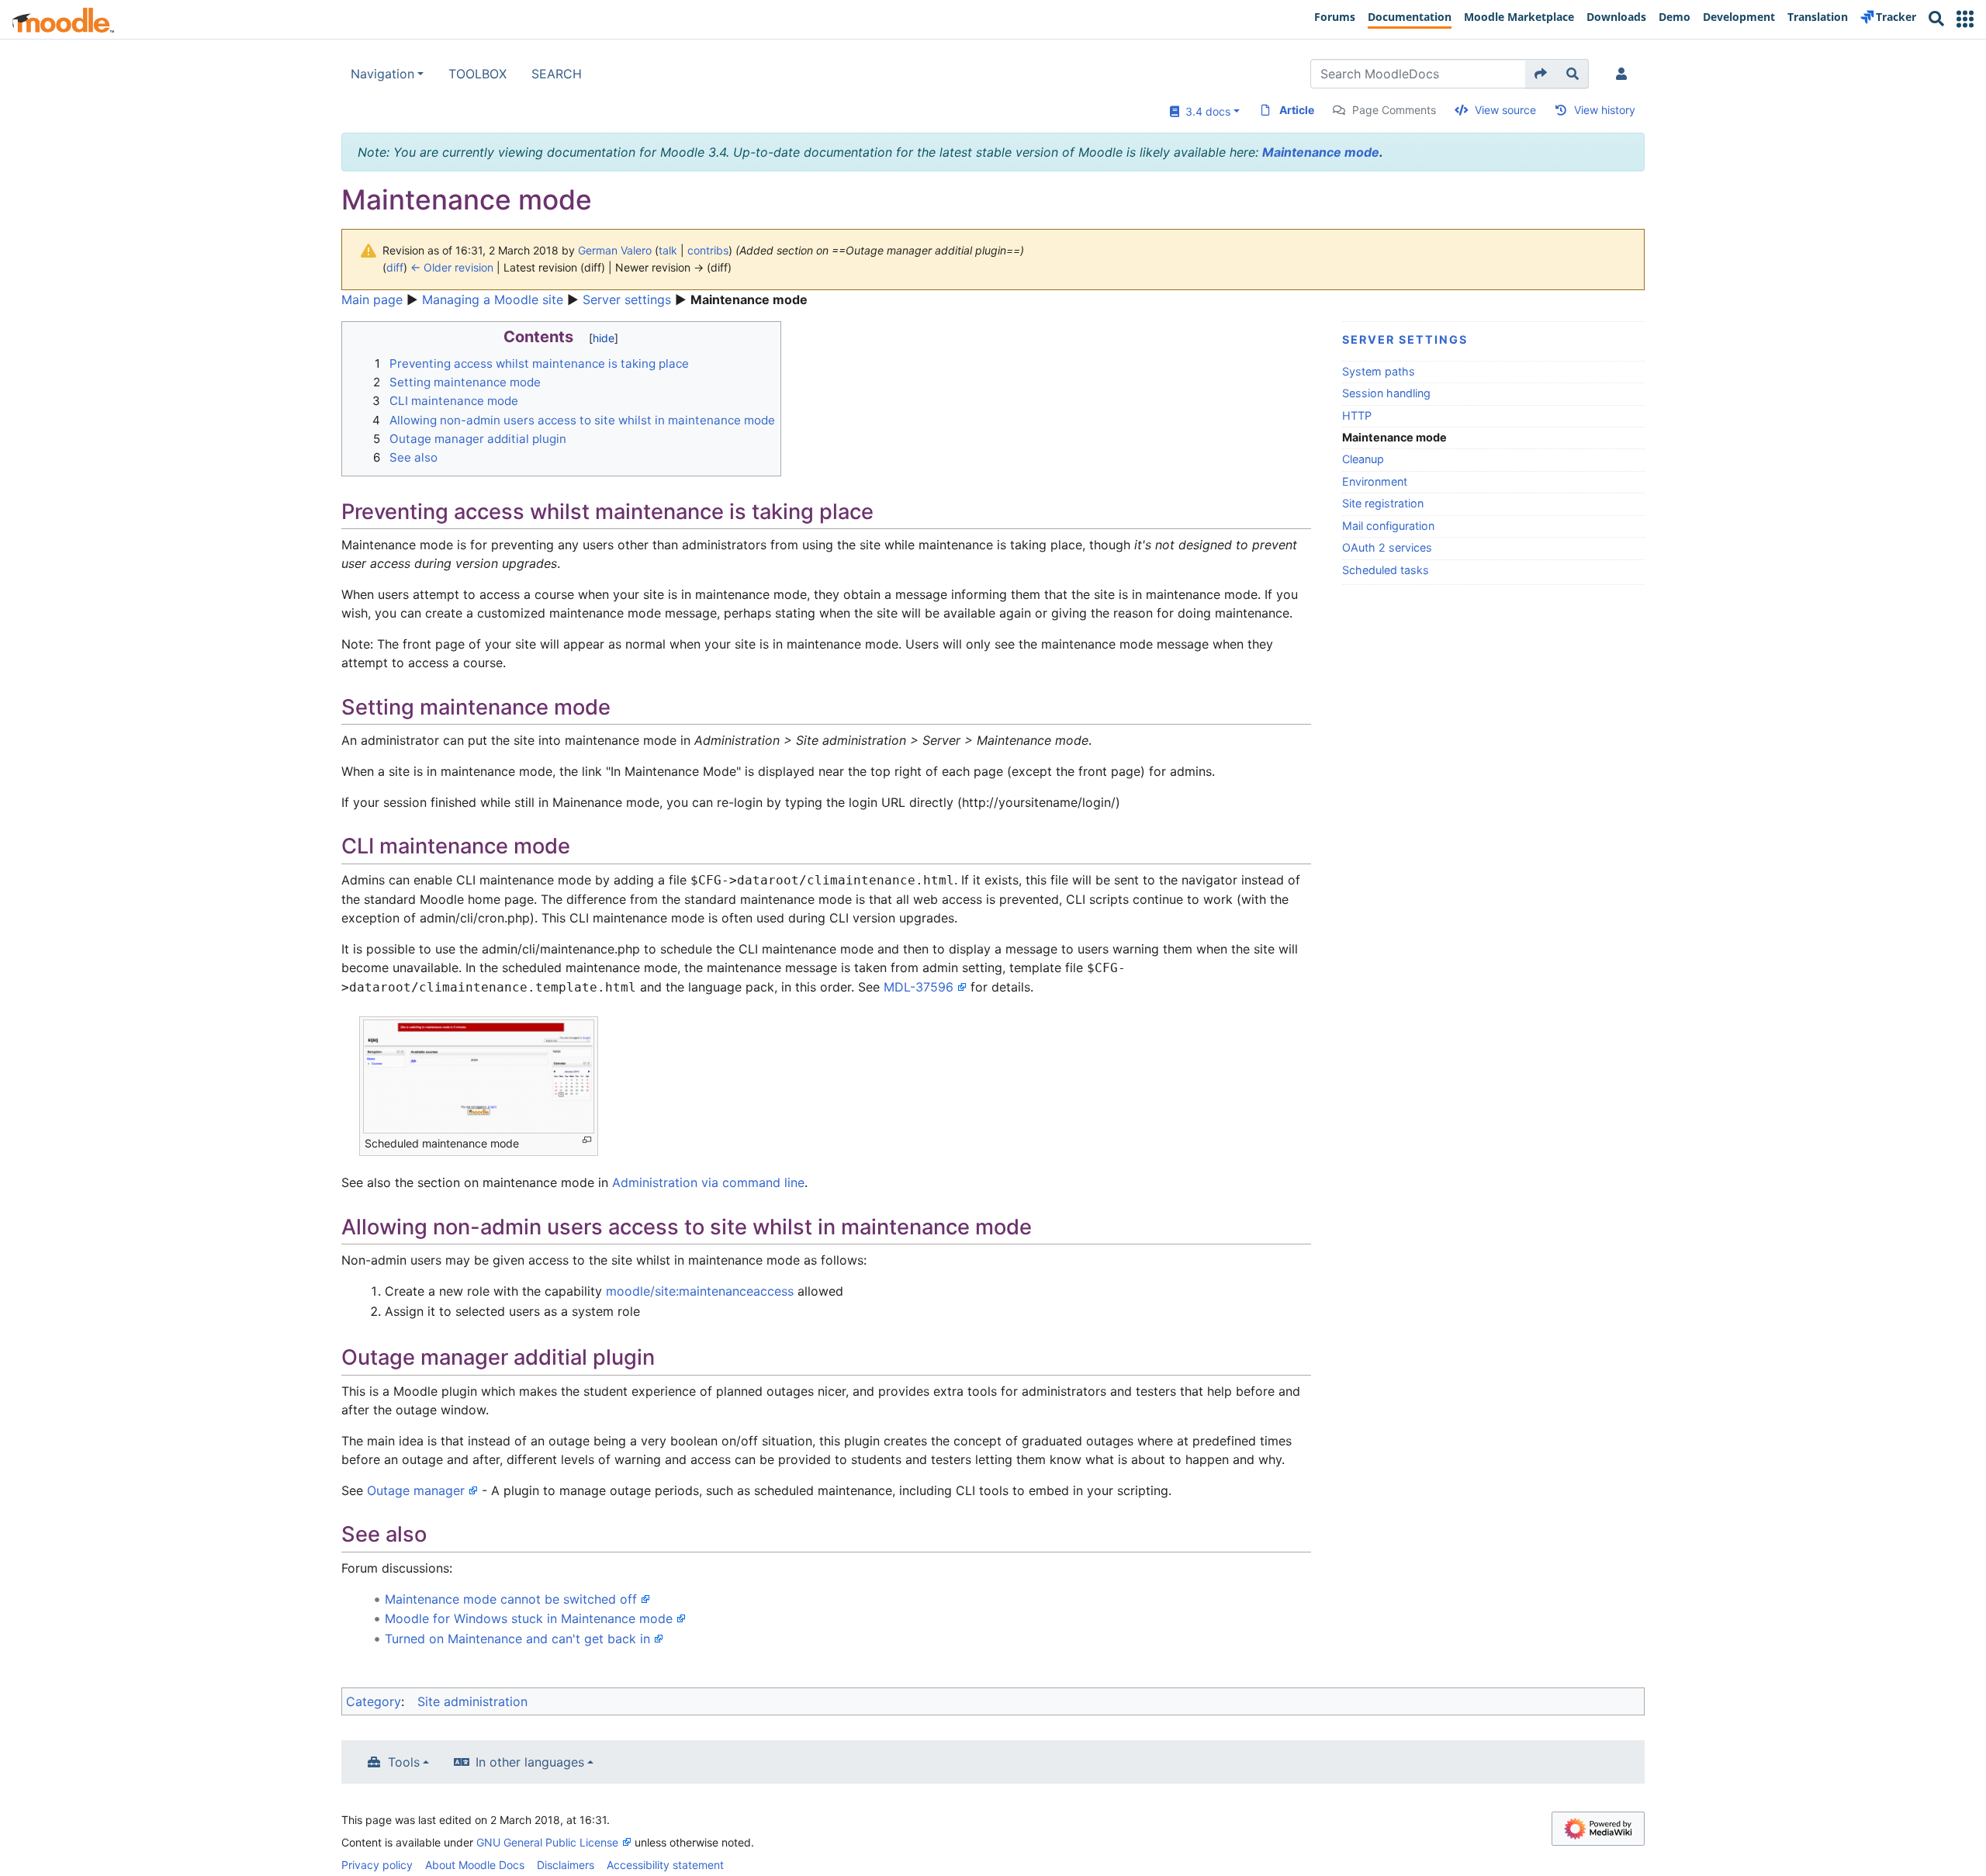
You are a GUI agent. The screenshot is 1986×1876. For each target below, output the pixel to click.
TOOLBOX (477, 74)
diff (395, 267)
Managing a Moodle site (493, 299)
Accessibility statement (665, 1865)
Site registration (1383, 503)
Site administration (472, 1701)
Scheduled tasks (1386, 570)
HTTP (1357, 415)
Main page (372, 299)
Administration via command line (708, 1182)
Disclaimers (566, 1865)
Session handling (1386, 393)
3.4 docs (1205, 111)
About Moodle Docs (475, 1865)
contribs (708, 250)
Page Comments (1394, 110)
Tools (404, 1762)
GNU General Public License (547, 1842)
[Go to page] (1541, 74)
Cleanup (1363, 459)
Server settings (627, 299)
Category (374, 1701)
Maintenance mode (1321, 152)
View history (1605, 110)
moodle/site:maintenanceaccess (700, 1291)
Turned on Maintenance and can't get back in (517, 1639)
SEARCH (557, 74)
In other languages (530, 1762)
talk (668, 250)
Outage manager (416, 1490)
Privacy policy (377, 1865)
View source (1505, 110)
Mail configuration (1388, 526)
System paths (1379, 371)
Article (1297, 110)
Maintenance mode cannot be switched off (511, 1599)
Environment (1375, 481)
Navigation (382, 74)
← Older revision (452, 267)
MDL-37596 (919, 987)
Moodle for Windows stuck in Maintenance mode (529, 1618)
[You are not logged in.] (1624, 74)
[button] (1965, 19)
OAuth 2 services (1387, 547)
